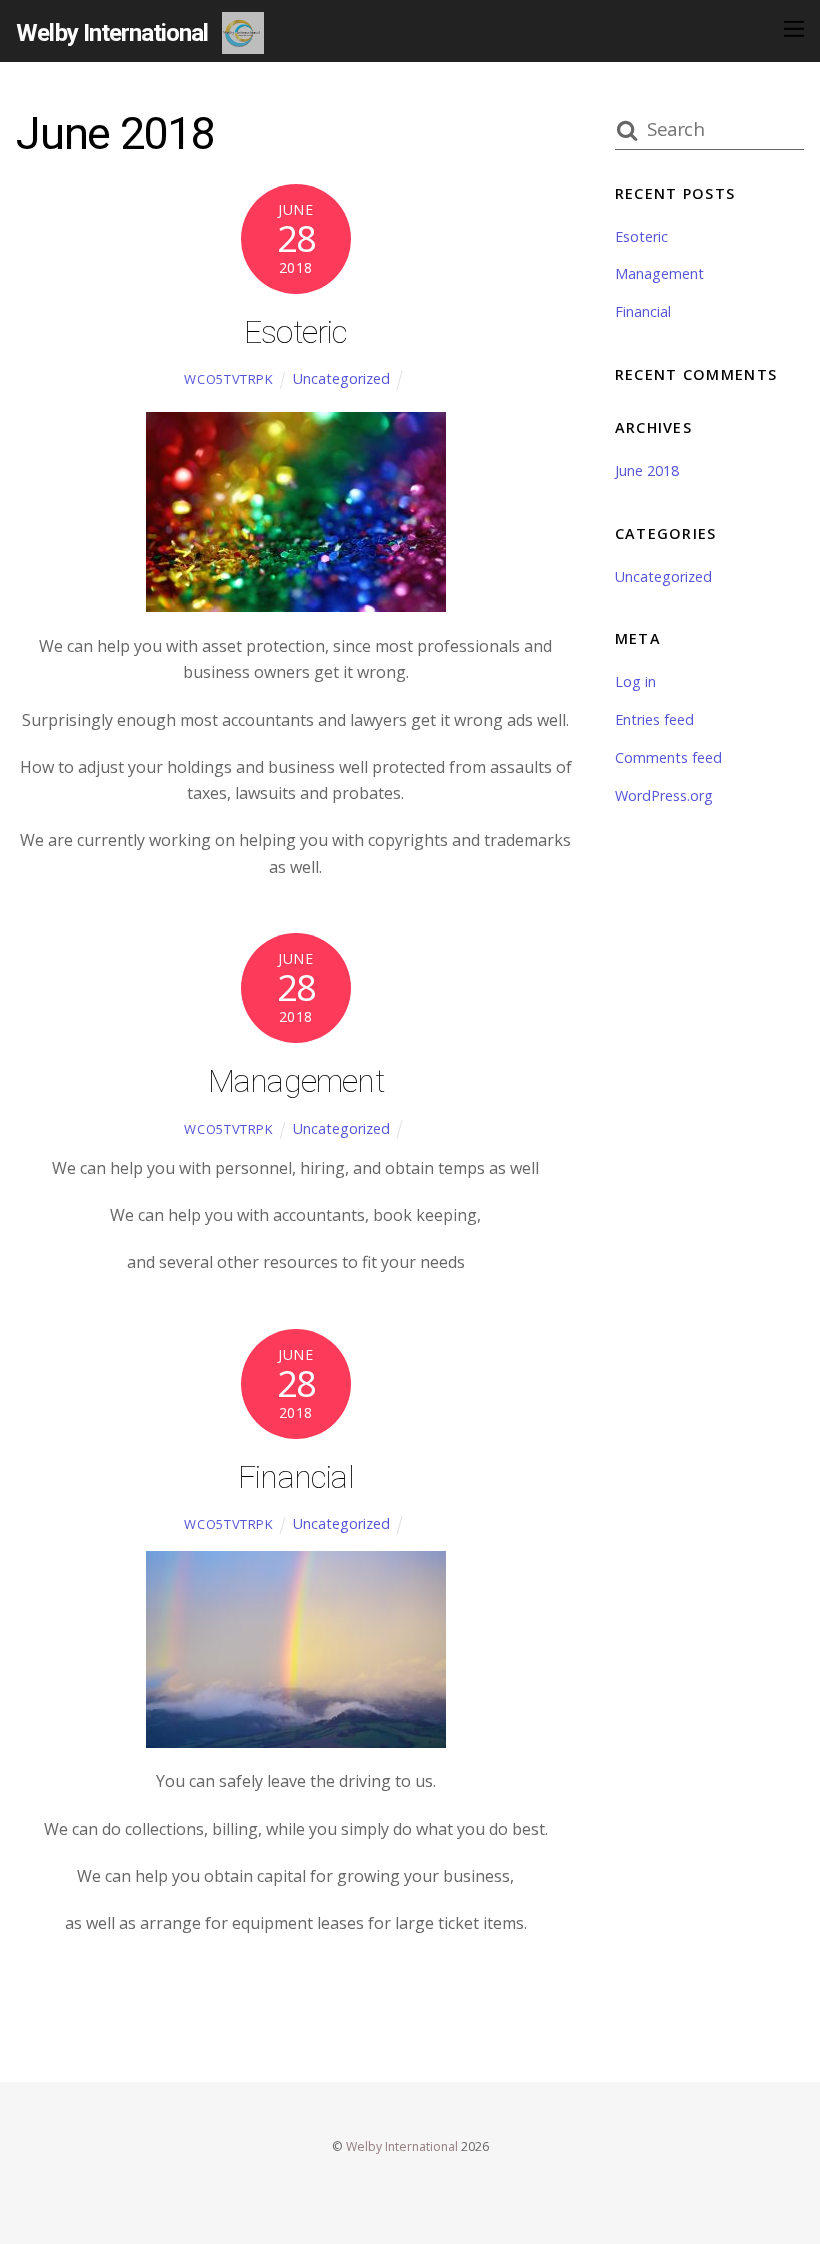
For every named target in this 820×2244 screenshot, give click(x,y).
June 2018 (647, 470)
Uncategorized (341, 378)
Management (296, 1081)
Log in (635, 681)
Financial (296, 1477)
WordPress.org (664, 795)
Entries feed (654, 719)
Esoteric (296, 332)
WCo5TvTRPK (228, 379)
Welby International (402, 2146)
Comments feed (668, 757)
